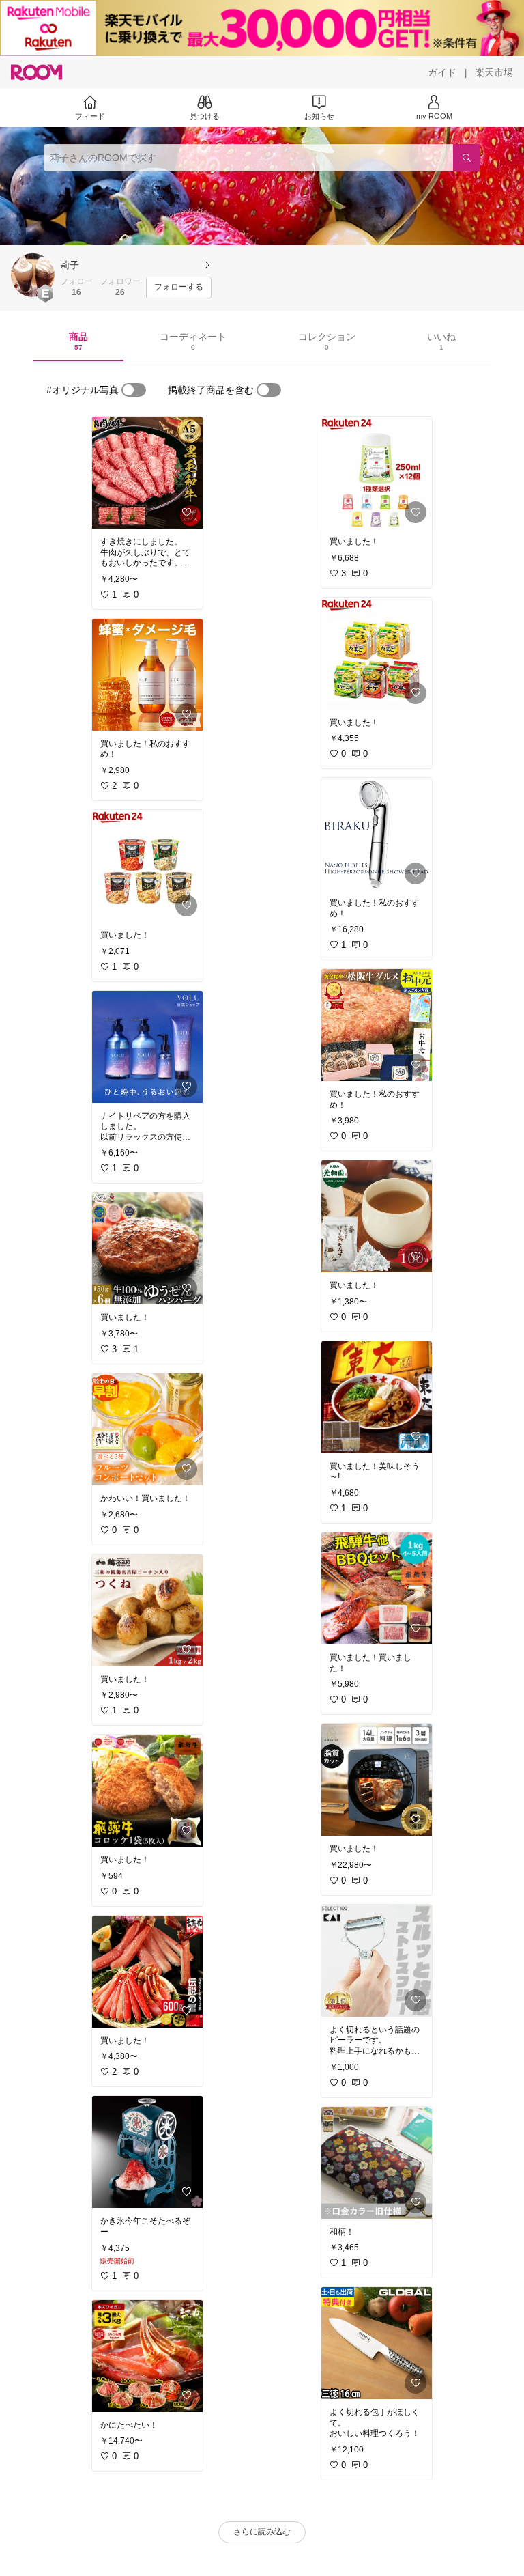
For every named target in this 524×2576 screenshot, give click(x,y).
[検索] (467, 158)
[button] (33, 275)
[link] (147, 473)
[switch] (134, 390)
